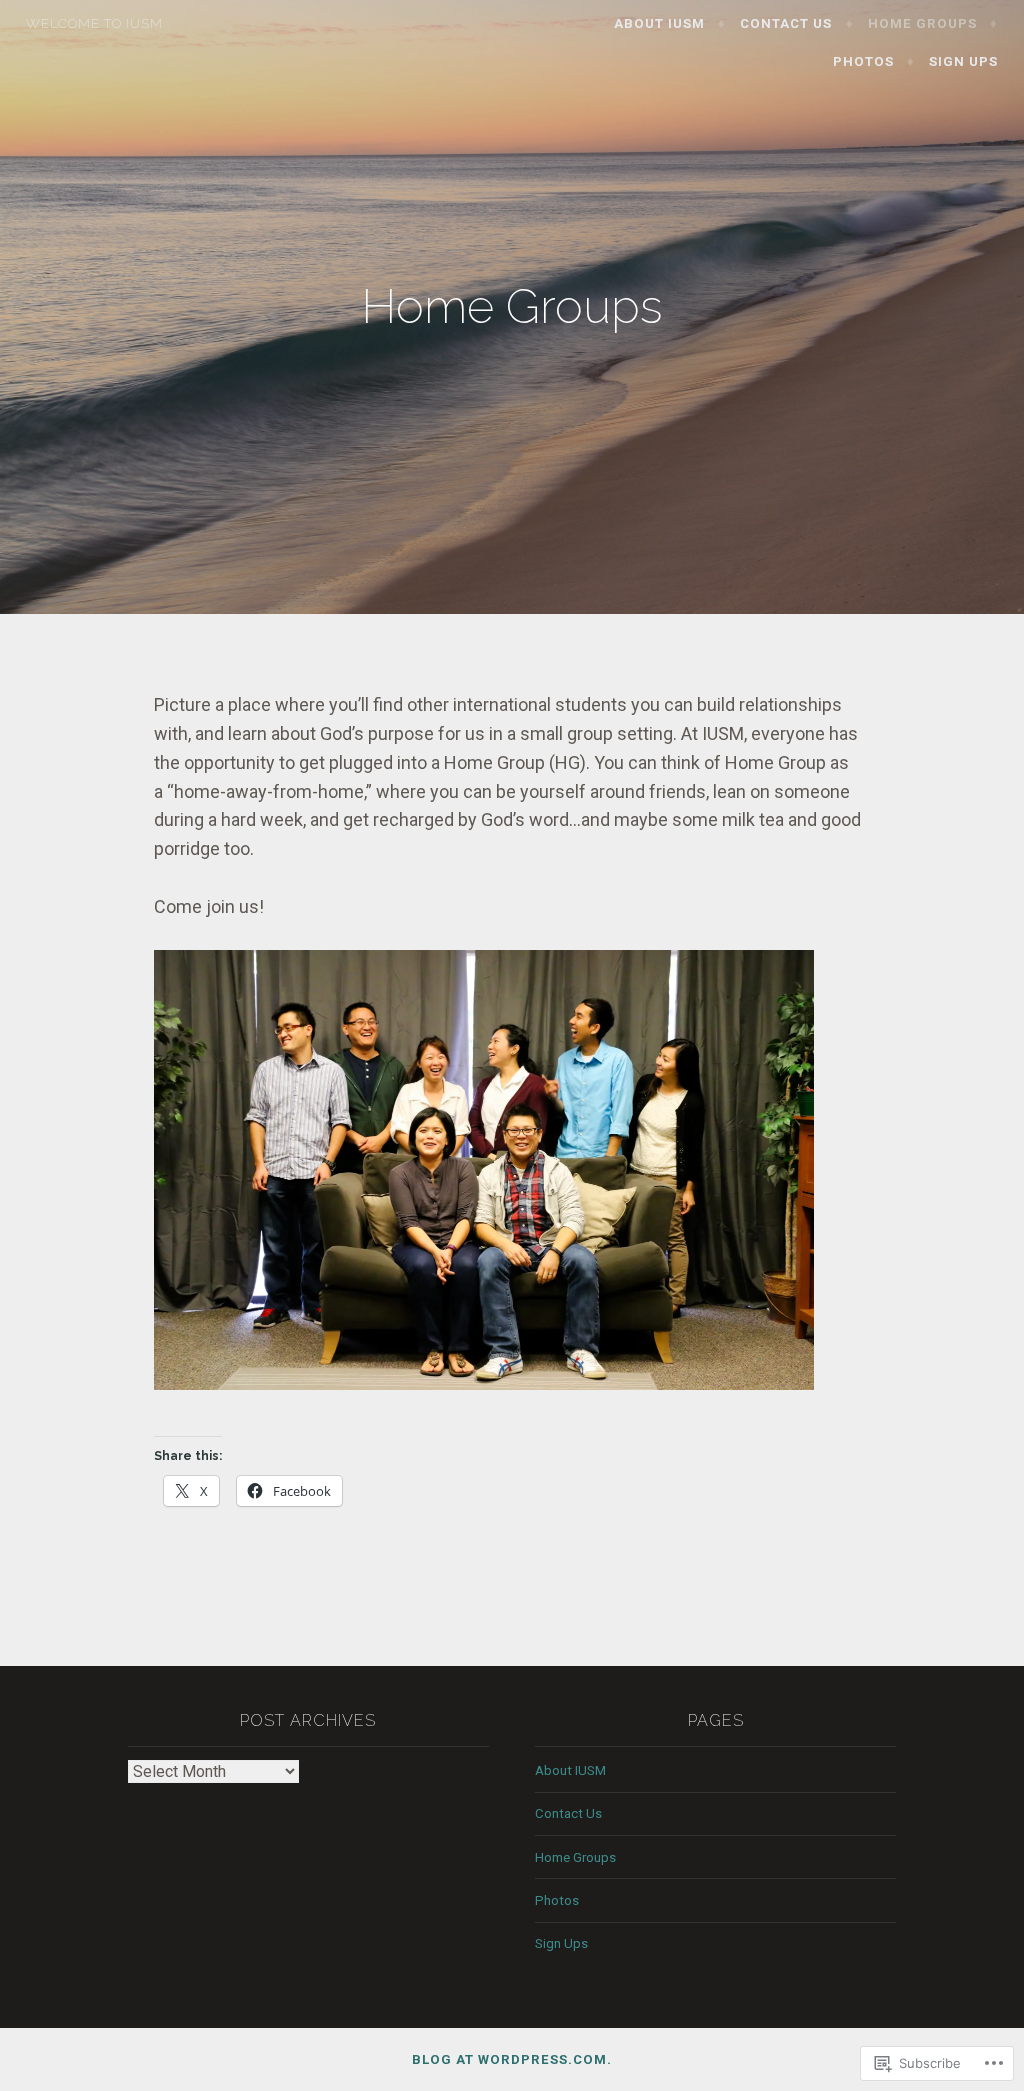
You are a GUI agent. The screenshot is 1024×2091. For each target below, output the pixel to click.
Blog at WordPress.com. (512, 2059)
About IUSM (659, 23)
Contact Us (786, 23)
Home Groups (922, 23)
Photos (863, 61)
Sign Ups (963, 61)
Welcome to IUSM (94, 23)
